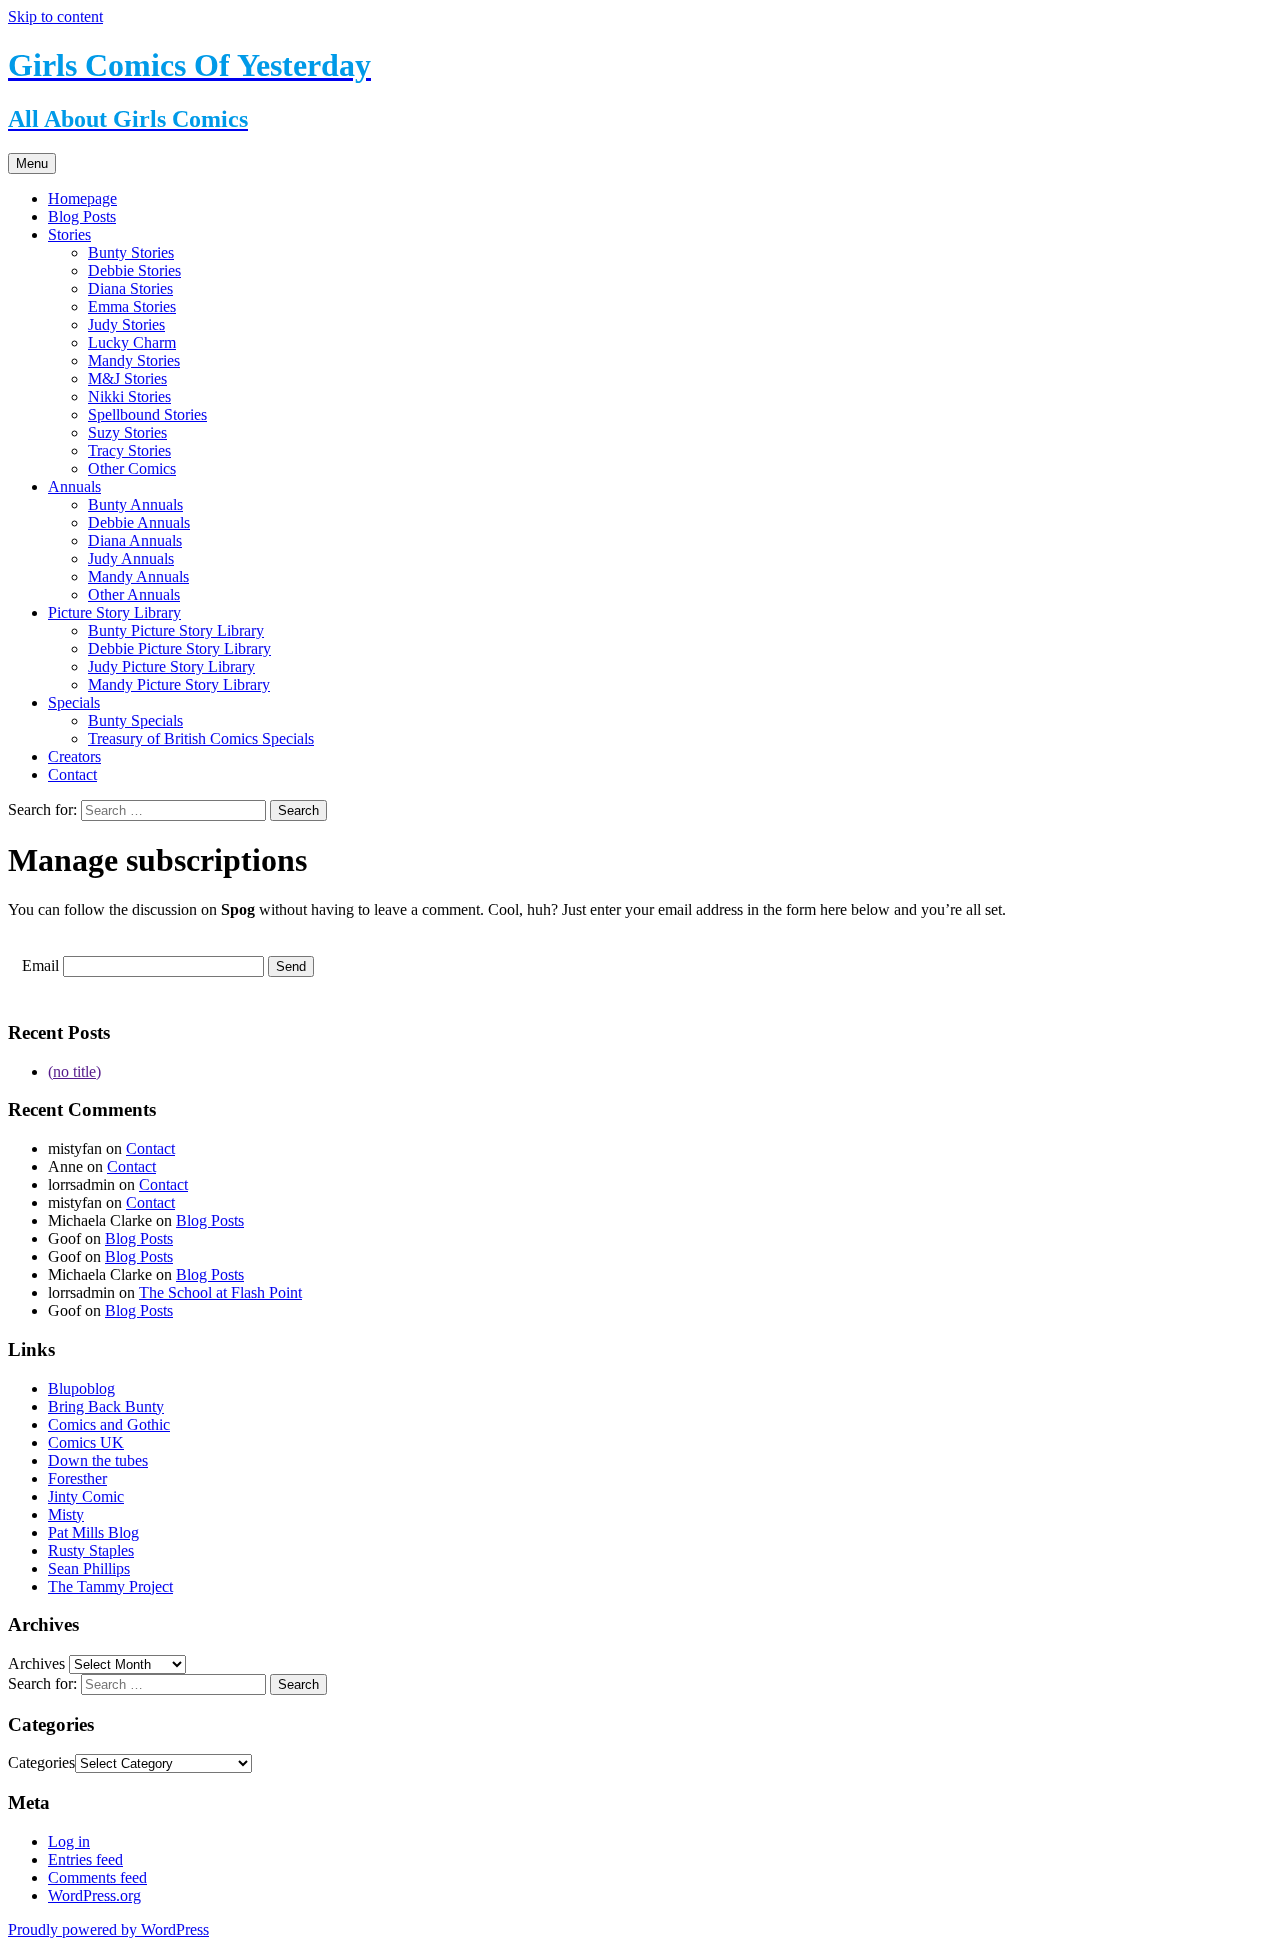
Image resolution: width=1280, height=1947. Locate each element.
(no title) (74, 1071)
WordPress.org (94, 1895)
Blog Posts (82, 216)
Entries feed (85, 1859)
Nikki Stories (129, 396)
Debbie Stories (134, 270)
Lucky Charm (132, 342)
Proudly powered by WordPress (108, 1929)
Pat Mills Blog (93, 1532)
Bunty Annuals (135, 504)
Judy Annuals (131, 558)
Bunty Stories (131, 252)
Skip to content (55, 16)
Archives (36, 1663)
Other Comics (132, 468)
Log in (69, 1841)
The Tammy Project (110, 1586)
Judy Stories (126, 324)
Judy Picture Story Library (171, 666)
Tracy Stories (129, 450)
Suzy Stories (127, 432)
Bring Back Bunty (106, 1406)
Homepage (82, 198)
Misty (66, 1514)
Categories (41, 1762)
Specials (74, 702)
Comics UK (86, 1442)
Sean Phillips (89, 1568)
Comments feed (97, 1877)
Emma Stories (132, 306)
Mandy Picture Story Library (179, 684)
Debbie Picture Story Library (179, 648)
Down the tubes (98, 1460)
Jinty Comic (86, 1496)
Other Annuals (134, 594)
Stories (69, 234)
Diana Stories (130, 288)
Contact (72, 774)
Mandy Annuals (138, 576)
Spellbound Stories (147, 414)
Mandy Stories (134, 360)
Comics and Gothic (109, 1424)
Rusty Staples (91, 1550)
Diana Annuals (135, 540)
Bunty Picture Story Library (176, 630)
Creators (74, 756)
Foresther (77, 1478)
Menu (32, 163)
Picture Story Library (114, 612)
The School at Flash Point (220, 1292)
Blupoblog (81, 1388)
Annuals (74, 486)
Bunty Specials (135, 720)
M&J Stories (127, 378)
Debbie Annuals (139, 522)
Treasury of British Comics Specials (201, 738)
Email (40, 965)
